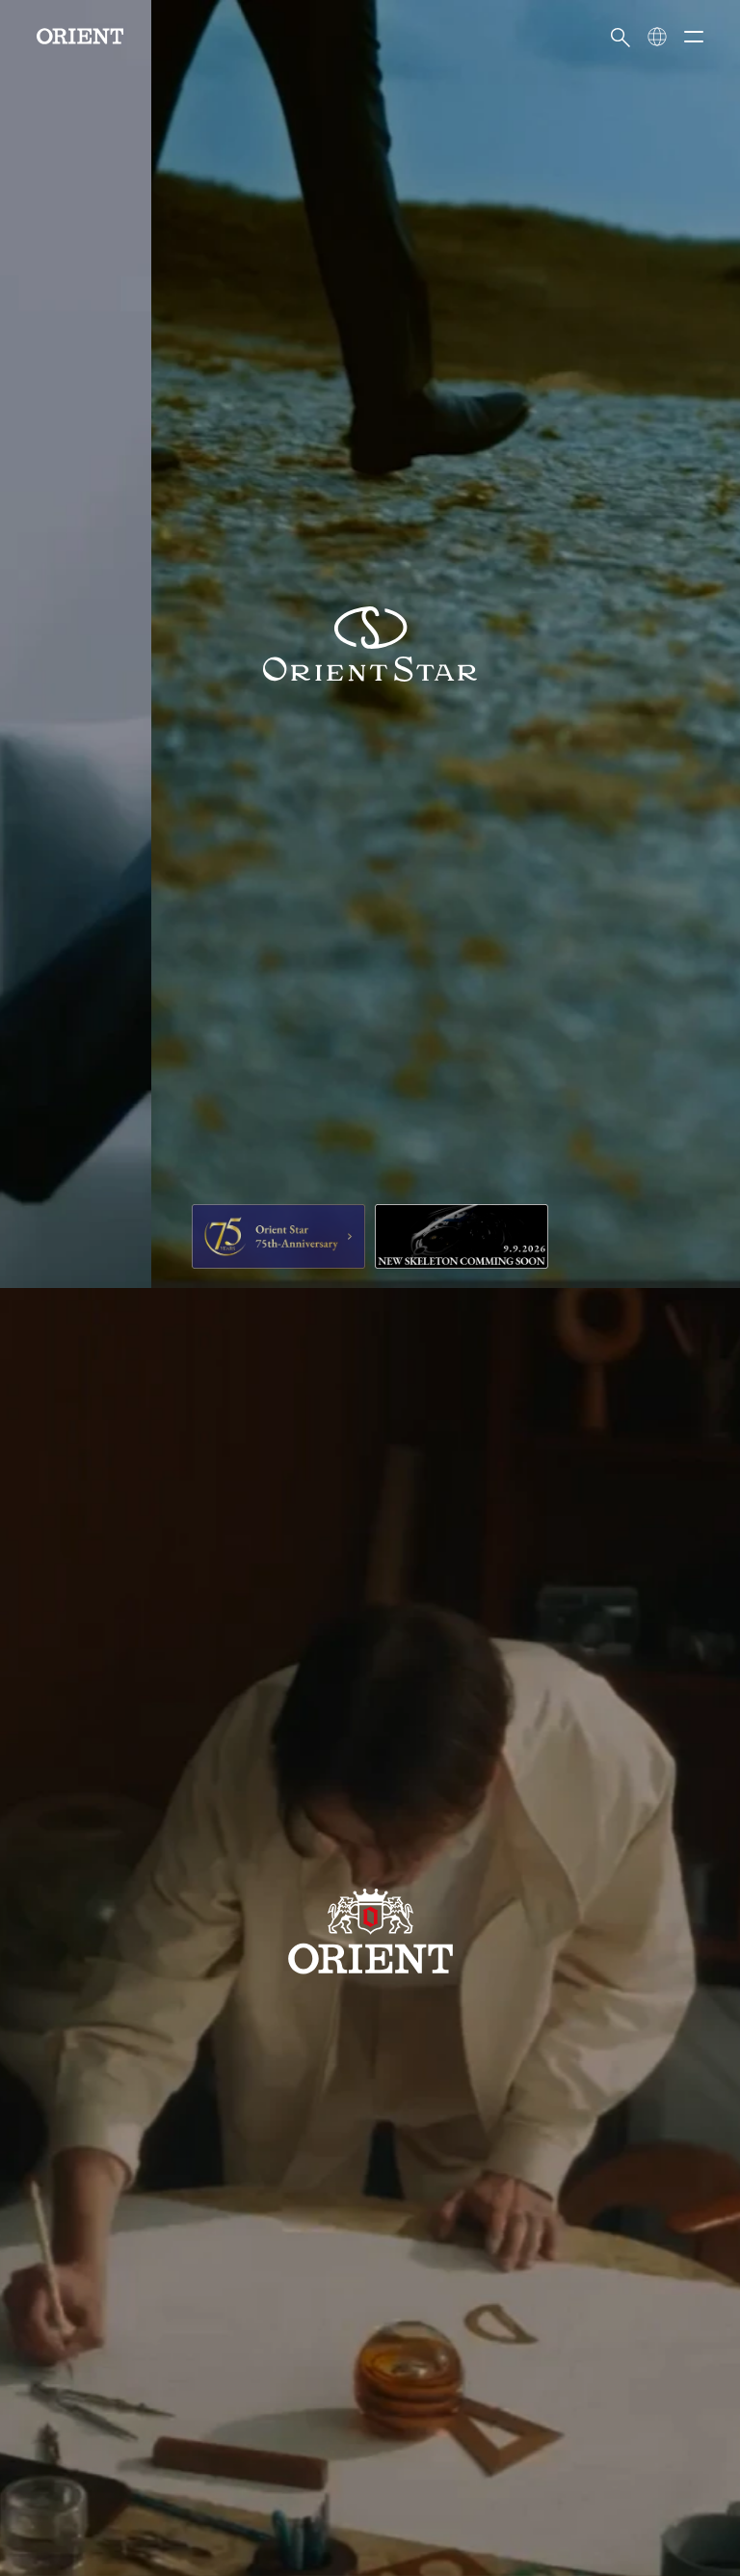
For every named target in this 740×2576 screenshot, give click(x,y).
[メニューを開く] (694, 37)
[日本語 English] (657, 37)
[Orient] (80, 36)
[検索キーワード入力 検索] (621, 37)
